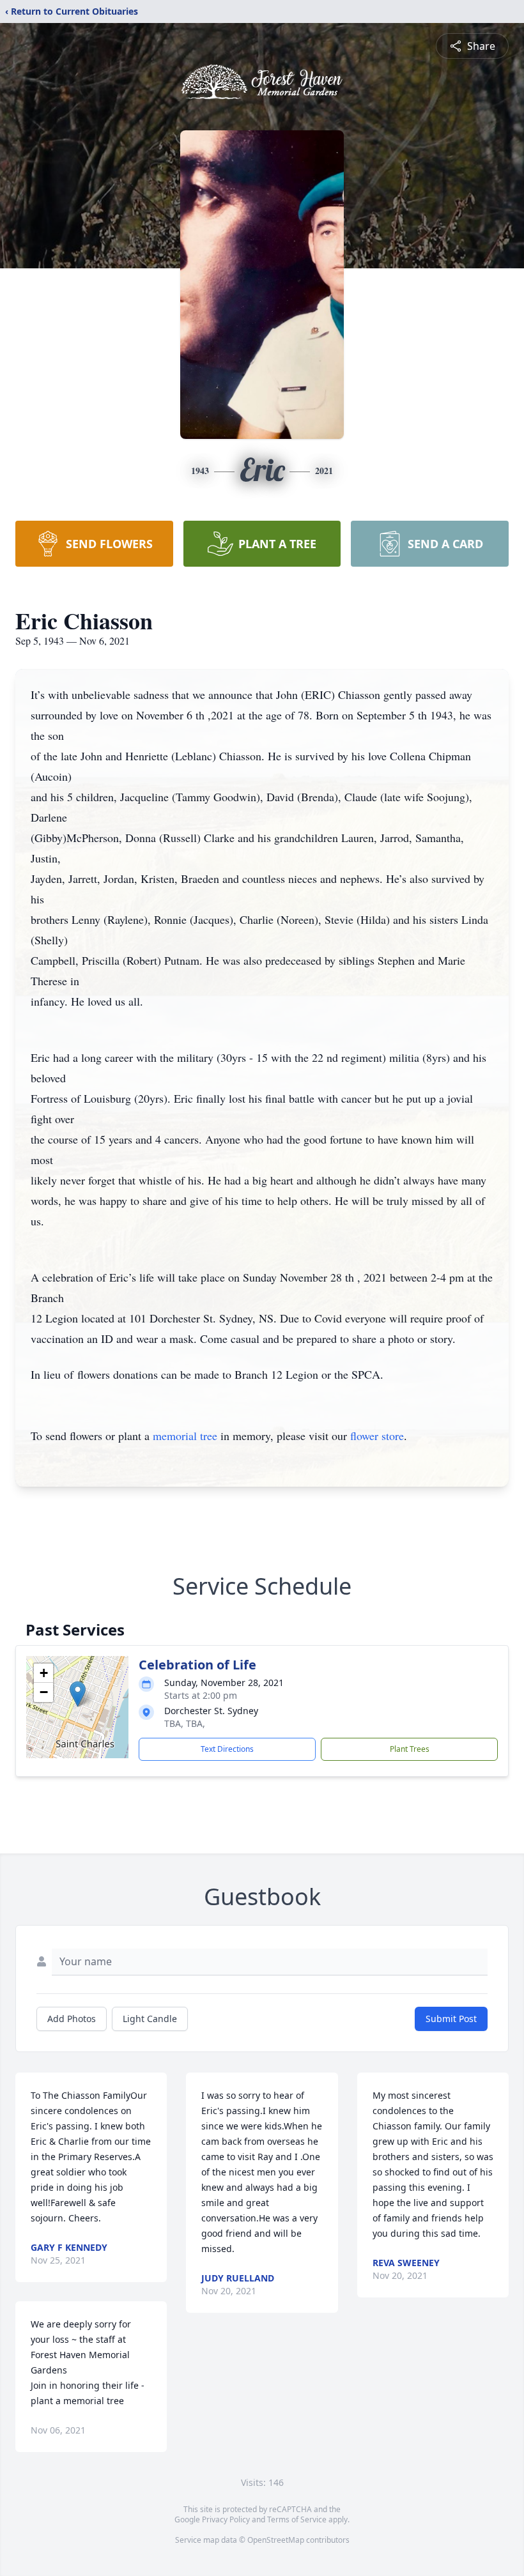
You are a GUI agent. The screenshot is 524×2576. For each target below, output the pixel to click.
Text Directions (227, 1749)
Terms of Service (297, 2519)
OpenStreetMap (276, 2540)
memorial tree (185, 1436)
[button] (78, 1694)
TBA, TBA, (185, 1723)
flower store (377, 1436)
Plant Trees (410, 1749)
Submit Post (451, 2019)
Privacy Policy (226, 2519)
